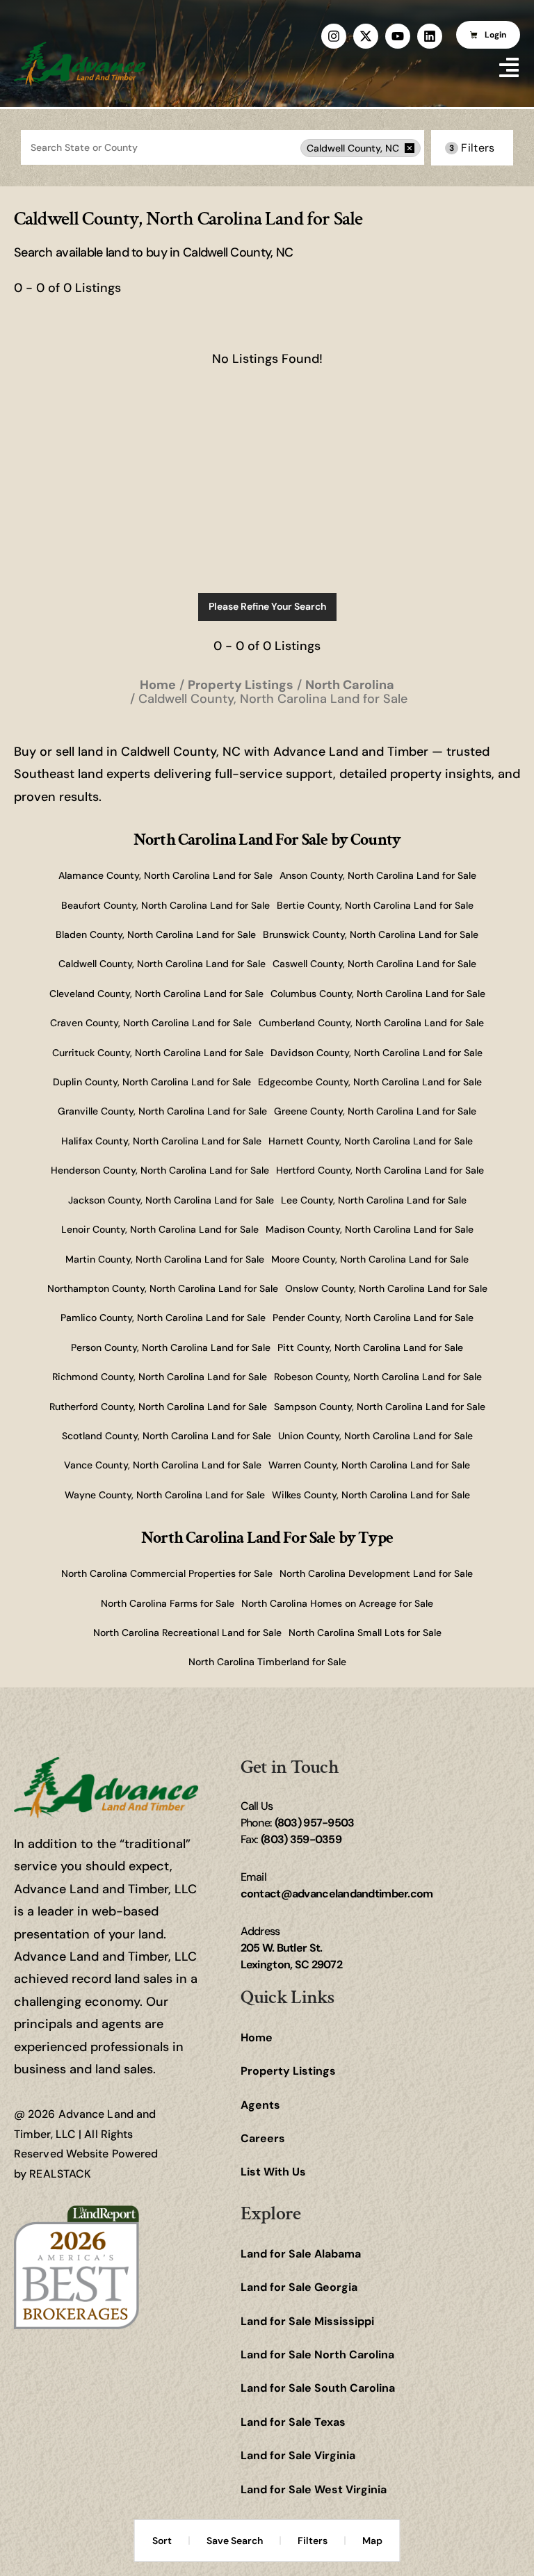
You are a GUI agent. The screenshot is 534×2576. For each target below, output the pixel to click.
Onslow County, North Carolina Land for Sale (386, 1288)
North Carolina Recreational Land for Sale (187, 1633)
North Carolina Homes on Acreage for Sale (337, 1603)
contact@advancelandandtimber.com (337, 1894)
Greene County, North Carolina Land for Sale (375, 1111)
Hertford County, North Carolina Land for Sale (380, 1170)
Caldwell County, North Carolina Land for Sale (162, 964)
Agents (260, 2105)
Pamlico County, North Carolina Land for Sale (163, 1318)
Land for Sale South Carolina (318, 2388)
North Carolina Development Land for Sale (376, 1573)
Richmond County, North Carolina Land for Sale (160, 1377)
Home (257, 2038)
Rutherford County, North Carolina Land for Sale (158, 1407)
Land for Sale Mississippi (307, 2321)
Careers (263, 2138)
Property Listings (288, 2071)
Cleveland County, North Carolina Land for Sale (156, 994)
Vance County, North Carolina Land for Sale (163, 1465)
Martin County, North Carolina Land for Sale (165, 1259)
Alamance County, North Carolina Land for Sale (165, 875)
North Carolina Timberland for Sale (267, 1662)
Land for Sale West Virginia (314, 2489)
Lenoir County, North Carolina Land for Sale (160, 1229)
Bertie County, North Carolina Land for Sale (375, 905)
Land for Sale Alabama (301, 2254)
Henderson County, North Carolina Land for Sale (160, 1170)
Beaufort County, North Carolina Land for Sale (165, 905)
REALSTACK (60, 2174)
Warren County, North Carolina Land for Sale (369, 1465)
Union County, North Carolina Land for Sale (375, 1436)
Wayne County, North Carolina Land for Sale (165, 1495)
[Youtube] (398, 36)
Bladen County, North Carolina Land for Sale (156, 934)
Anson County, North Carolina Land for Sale (378, 875)
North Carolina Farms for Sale (168, 1603)
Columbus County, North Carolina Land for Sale (378, 994)
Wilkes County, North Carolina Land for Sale (371, 1495)
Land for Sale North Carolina (317, 2355)
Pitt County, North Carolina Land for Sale (370, 1347)
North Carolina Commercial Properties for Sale (167, 1573)
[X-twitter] (366, 36)
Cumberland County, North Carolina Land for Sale (371, 1023)
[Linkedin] (430, 36)
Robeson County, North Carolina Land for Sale (378, 1377)
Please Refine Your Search (267, 606)
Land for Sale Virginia (298, 2455)
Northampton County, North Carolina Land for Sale (163, 1288)
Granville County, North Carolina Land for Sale (162, 1111)
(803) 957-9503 (315, 1823)
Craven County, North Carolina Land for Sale (151, 1023)
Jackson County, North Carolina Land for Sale (171, 1200)
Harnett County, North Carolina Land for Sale (371, 1141)
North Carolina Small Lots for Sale (365, 1633)
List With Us (273, 2172)
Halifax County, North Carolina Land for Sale (161, 1141)
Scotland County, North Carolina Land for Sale (167, 1436)
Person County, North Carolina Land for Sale (171, 1347)
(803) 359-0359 (301, 1839)
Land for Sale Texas (293, 2422)
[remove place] (410, 148)
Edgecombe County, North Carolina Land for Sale (370, 1082)
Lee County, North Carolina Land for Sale (374, 1200)
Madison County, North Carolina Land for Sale (370, 1229)
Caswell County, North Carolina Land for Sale (374, 964)
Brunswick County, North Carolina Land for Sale (371, 934)
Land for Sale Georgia (299, 2287)
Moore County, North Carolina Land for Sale (370, 1259)
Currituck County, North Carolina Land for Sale (158, 1053)
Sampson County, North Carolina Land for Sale (380, 1407)
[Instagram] (334, 36)
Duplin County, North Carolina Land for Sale (152, 1082)
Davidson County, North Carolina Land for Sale (377, 1053)
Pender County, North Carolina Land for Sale (373, 1318)
